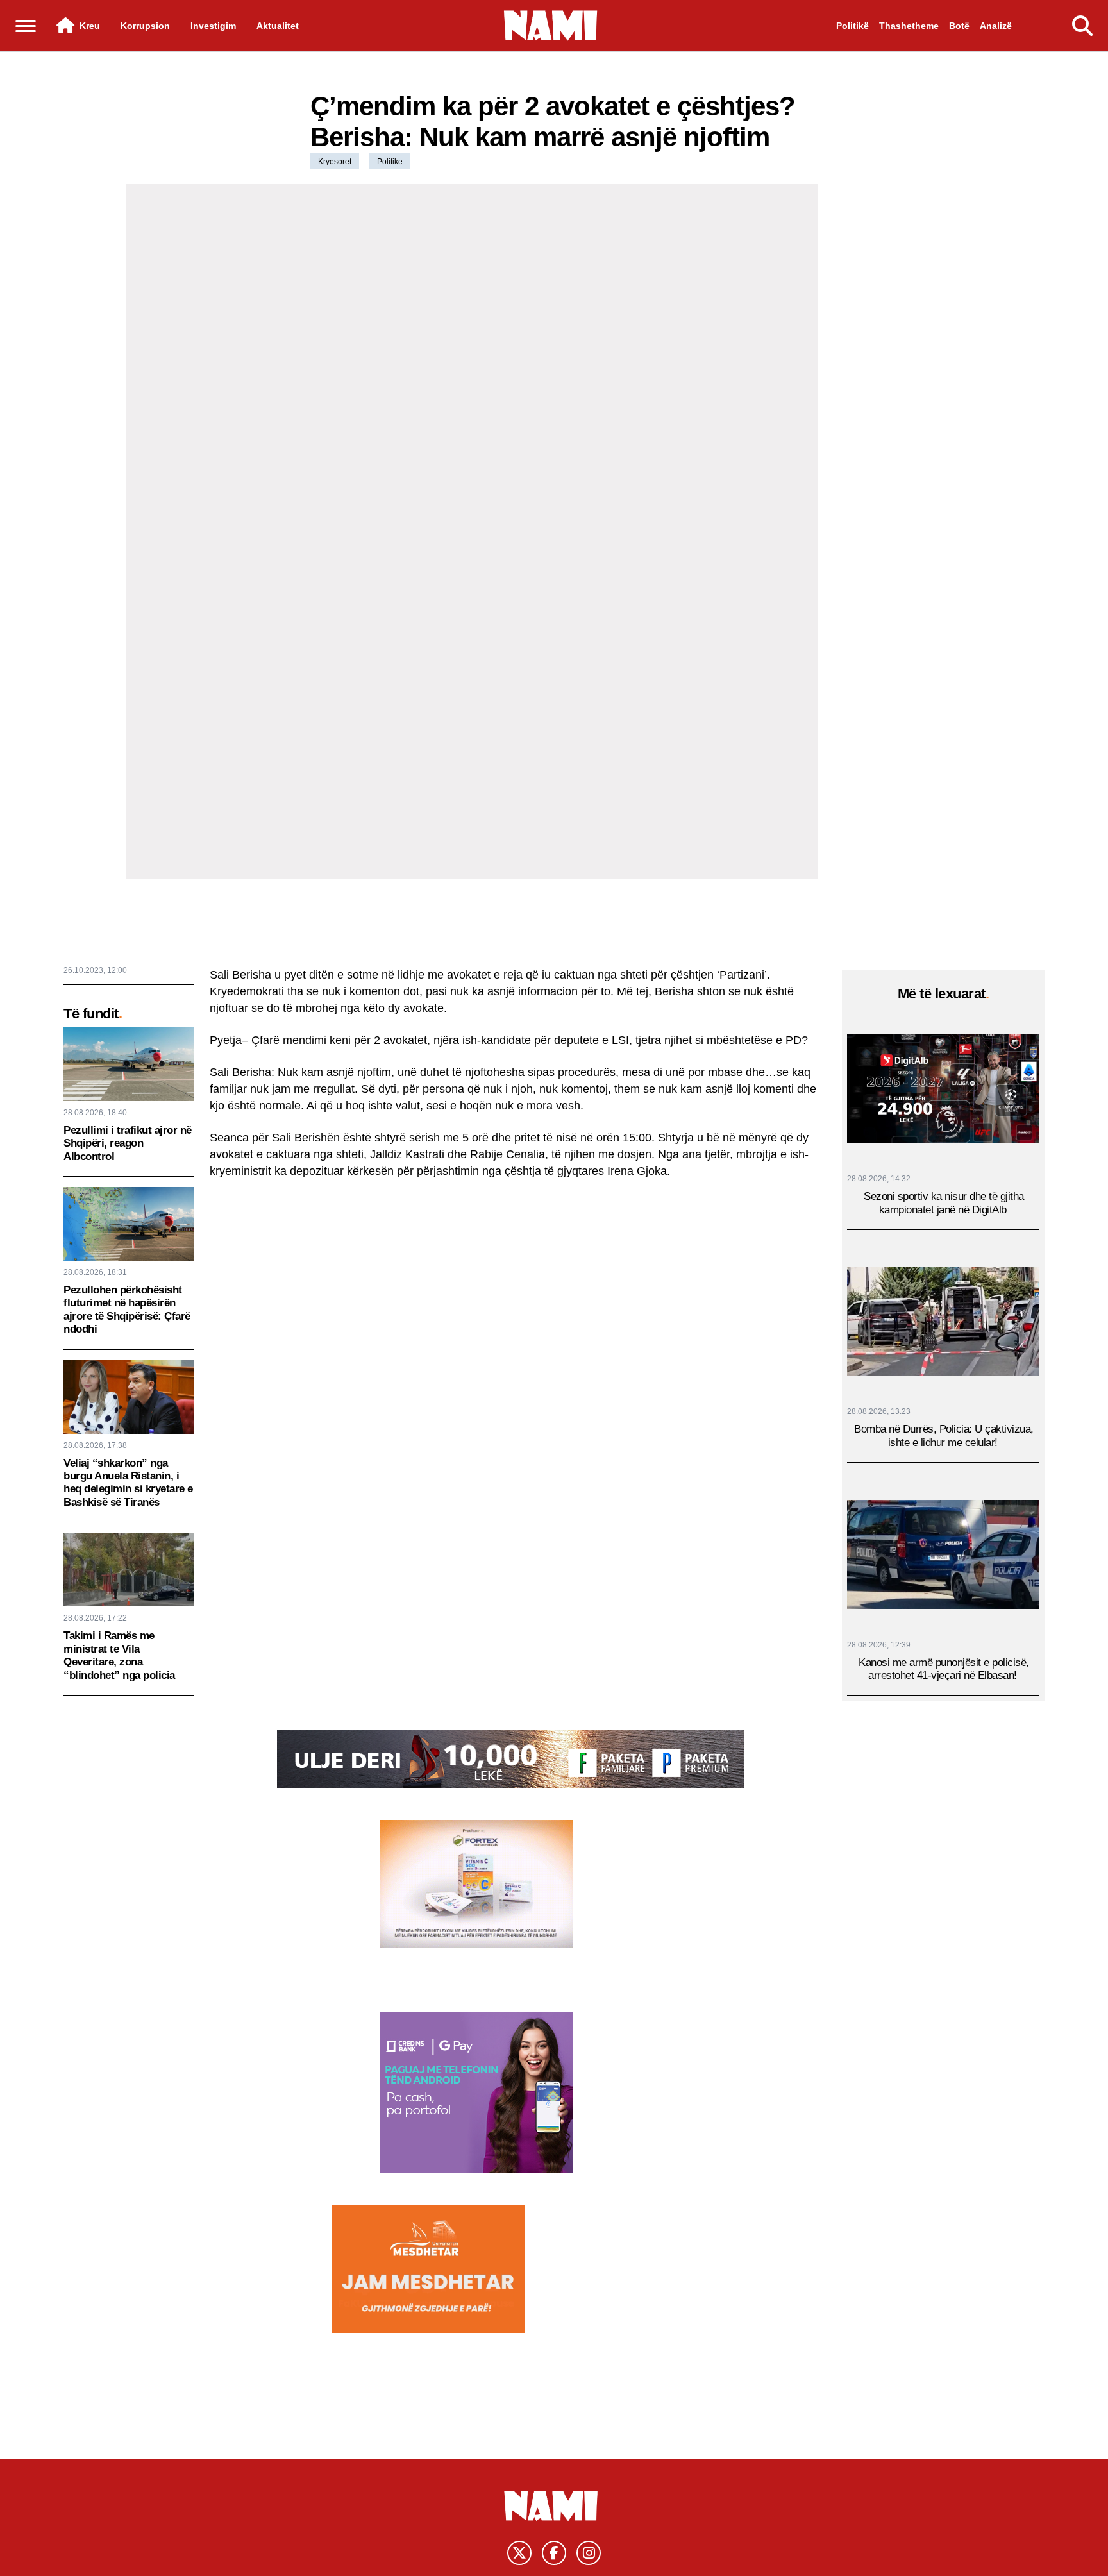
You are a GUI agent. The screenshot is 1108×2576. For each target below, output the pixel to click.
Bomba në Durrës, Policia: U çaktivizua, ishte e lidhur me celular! (944, 1435)
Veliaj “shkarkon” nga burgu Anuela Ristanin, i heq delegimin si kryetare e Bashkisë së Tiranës (128, 1483)
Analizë (996, 26)
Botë (959, 26)
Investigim (213, 26)
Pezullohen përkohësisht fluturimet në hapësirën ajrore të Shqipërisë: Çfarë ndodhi (127, 1309)
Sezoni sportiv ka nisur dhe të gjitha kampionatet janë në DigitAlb (944, 1203)
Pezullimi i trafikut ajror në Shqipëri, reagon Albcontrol (128, 1143)
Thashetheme (909, 26)
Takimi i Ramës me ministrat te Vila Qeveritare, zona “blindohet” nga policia (119, 1655)
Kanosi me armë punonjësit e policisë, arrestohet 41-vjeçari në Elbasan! (944, 1668)
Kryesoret (335, 162)
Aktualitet (278, 26)
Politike (390, 162)
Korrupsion (145, 26)
